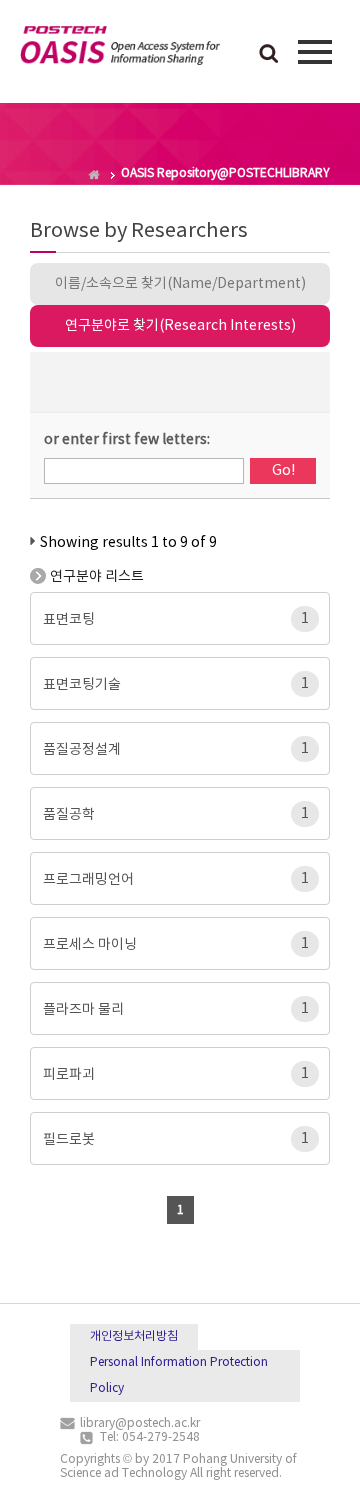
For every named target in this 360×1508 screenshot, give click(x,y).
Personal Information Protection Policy (179, 1375)
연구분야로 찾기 (180, 326)
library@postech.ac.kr (140, 1423)
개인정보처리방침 (134, 1336)
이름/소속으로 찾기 (180, 284)
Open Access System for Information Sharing (120, 49)
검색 (269, 55)
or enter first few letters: (127, 440)
